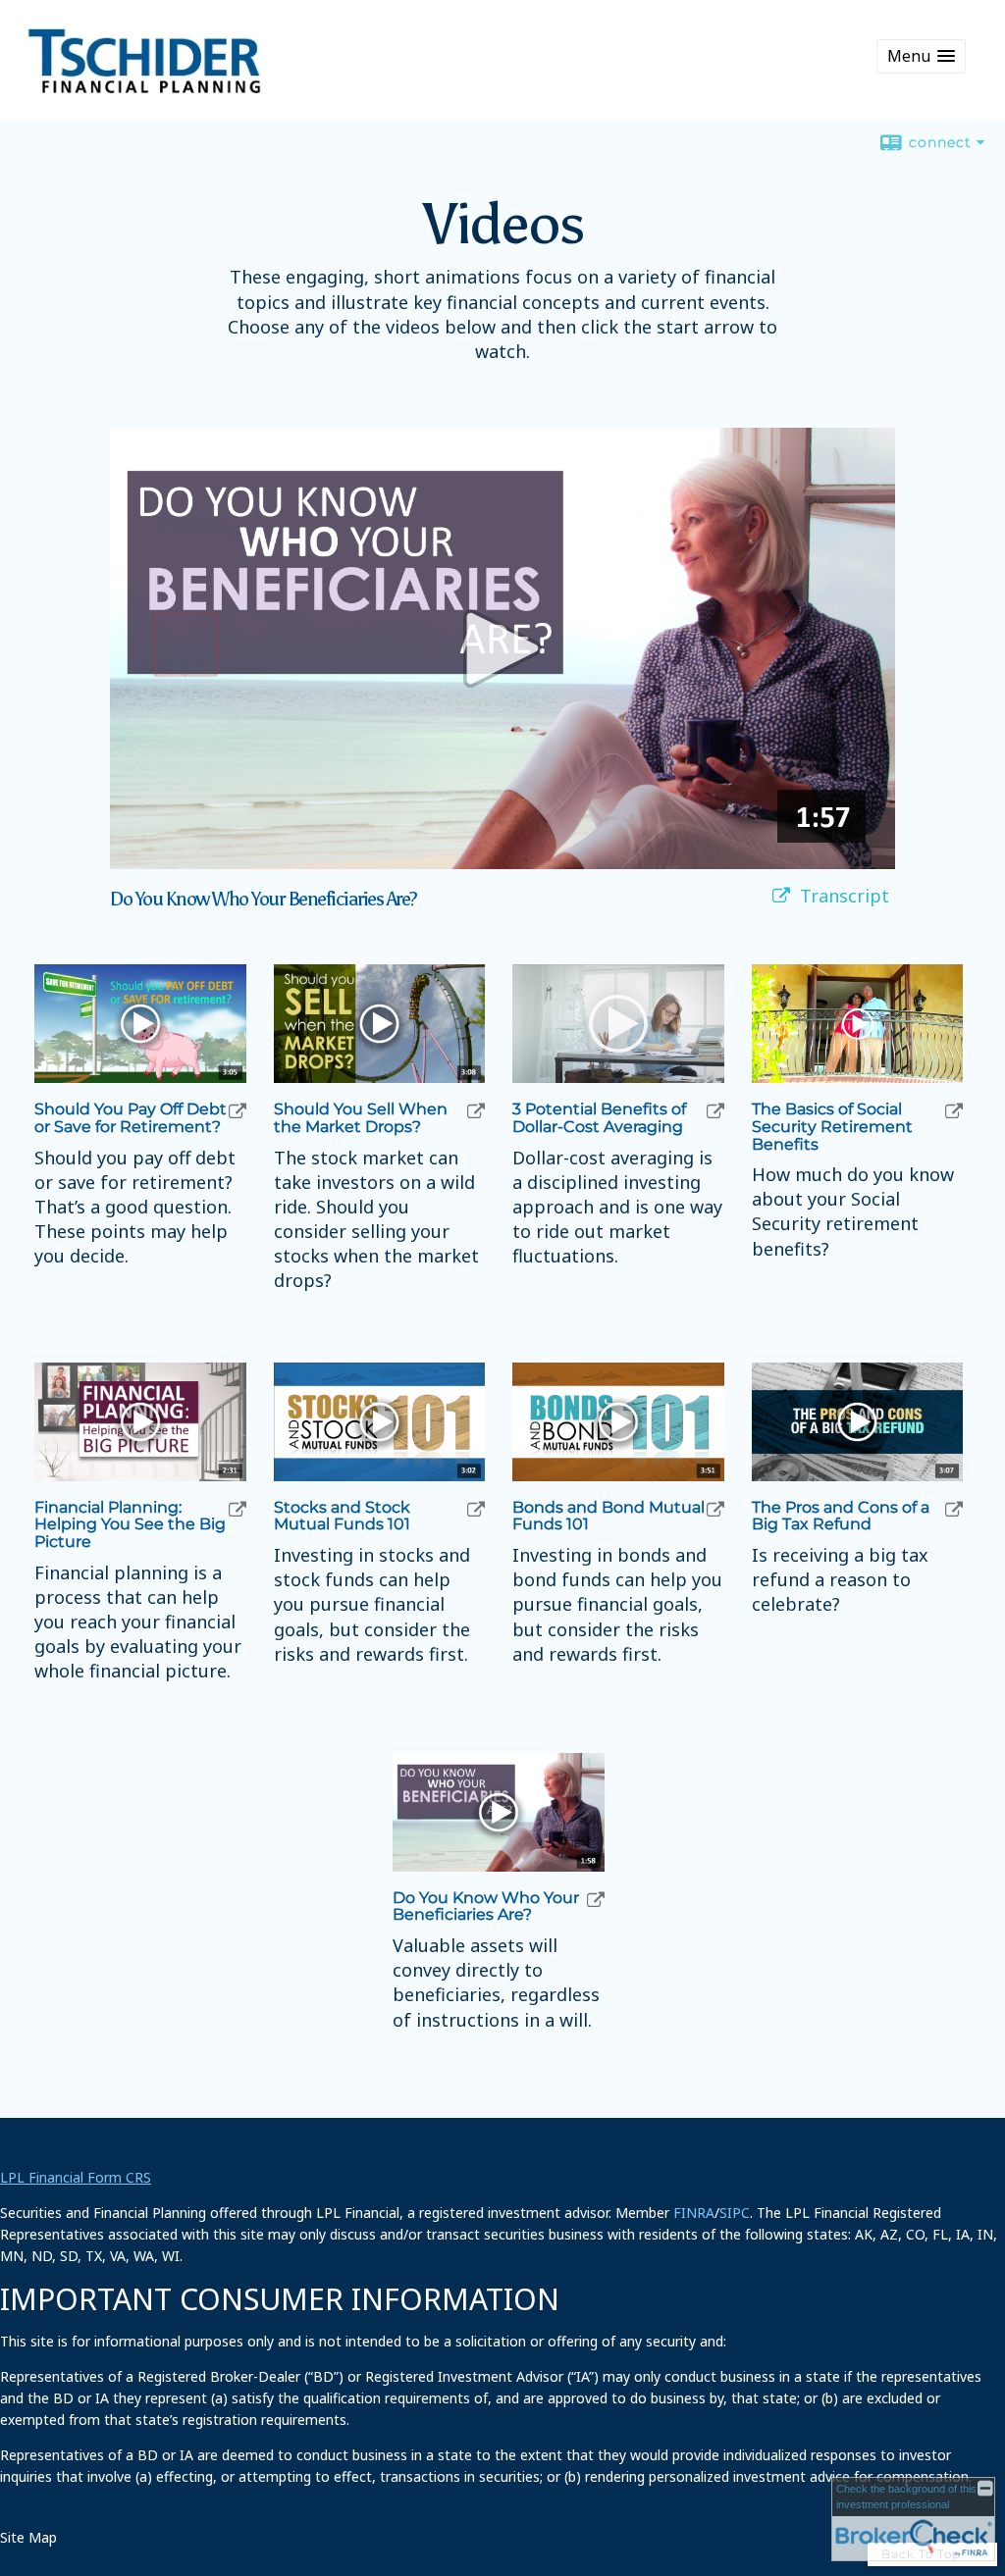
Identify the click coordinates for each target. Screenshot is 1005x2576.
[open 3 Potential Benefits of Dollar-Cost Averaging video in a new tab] (715, 1111)
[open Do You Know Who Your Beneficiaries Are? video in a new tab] (596, 1900)
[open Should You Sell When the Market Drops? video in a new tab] (476, 1111)
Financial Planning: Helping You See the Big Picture (130, 1525)
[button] (921, 56)
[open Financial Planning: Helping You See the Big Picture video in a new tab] (238, 1509)
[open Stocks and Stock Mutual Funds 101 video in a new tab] (476, 1509)
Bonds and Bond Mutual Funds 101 (608, 1516)
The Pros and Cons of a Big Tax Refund (841, 1516)
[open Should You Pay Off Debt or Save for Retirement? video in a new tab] (238, 1111)
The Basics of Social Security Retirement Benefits (832, 1127)
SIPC (735, 2213)
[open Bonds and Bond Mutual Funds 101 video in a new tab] (715, 1509)
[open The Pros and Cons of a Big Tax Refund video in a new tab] (954, 1509)
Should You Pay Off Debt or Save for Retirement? (131, 1118)
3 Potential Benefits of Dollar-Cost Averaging (599, 1118)
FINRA (694, 2213)
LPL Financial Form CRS (76, 2177)
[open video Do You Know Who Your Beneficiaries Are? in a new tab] (781, 896)
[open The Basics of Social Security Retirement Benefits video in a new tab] (954, 1111)
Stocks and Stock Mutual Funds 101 (342, 1516)
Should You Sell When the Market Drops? (361, 1118)
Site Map (28, 2537)
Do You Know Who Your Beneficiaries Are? (486, 1906)
